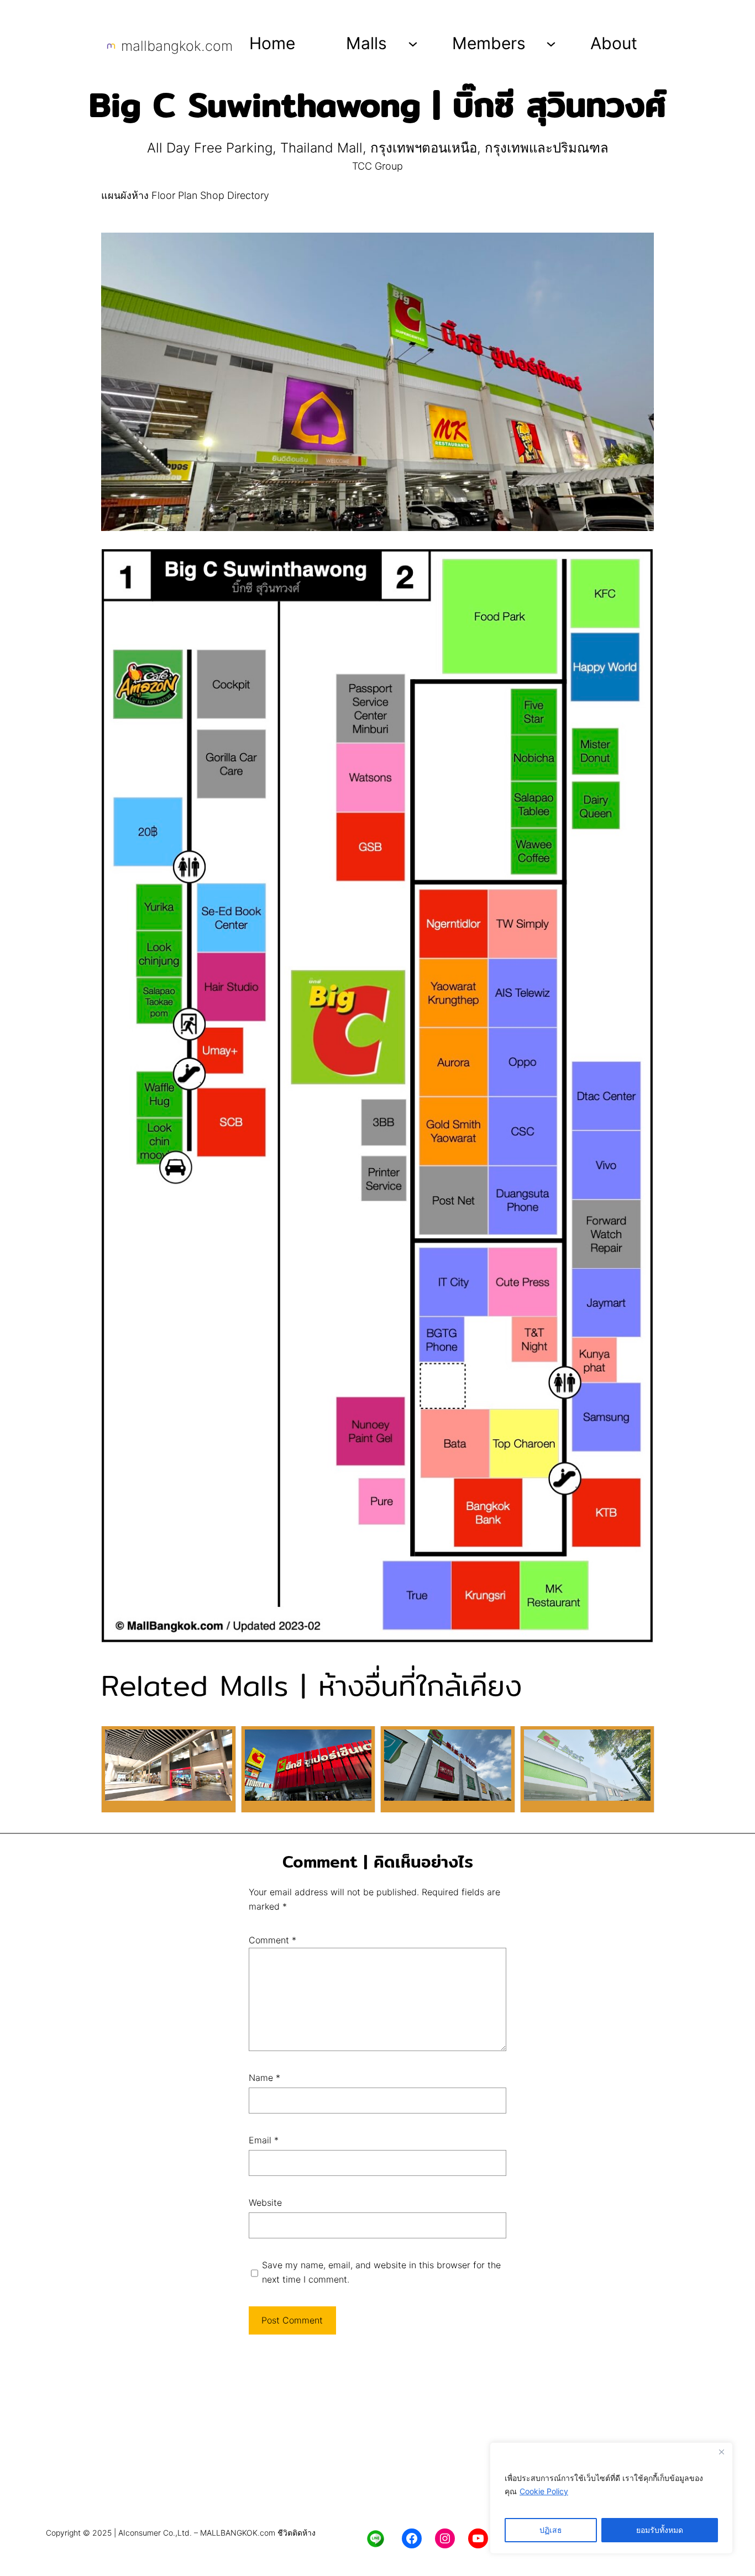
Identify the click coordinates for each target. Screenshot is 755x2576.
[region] (611, 2498)
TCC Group (377, 166)
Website (265, 2202)
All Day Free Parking (210, 148)
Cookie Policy (544, 2491)
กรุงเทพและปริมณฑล (547, 148)
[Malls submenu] (413, 43)
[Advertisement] (377, 2436)
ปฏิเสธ (551, 2530)
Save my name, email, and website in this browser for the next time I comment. (381, 2272)
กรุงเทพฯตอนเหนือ (424, 148)
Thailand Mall (321, 148)
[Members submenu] (551, 43)
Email (264, 2140)
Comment (272, 1940)
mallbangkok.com (177, 46)
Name (264, 2078)
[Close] (721, 2452)
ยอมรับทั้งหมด (660, 2530)
